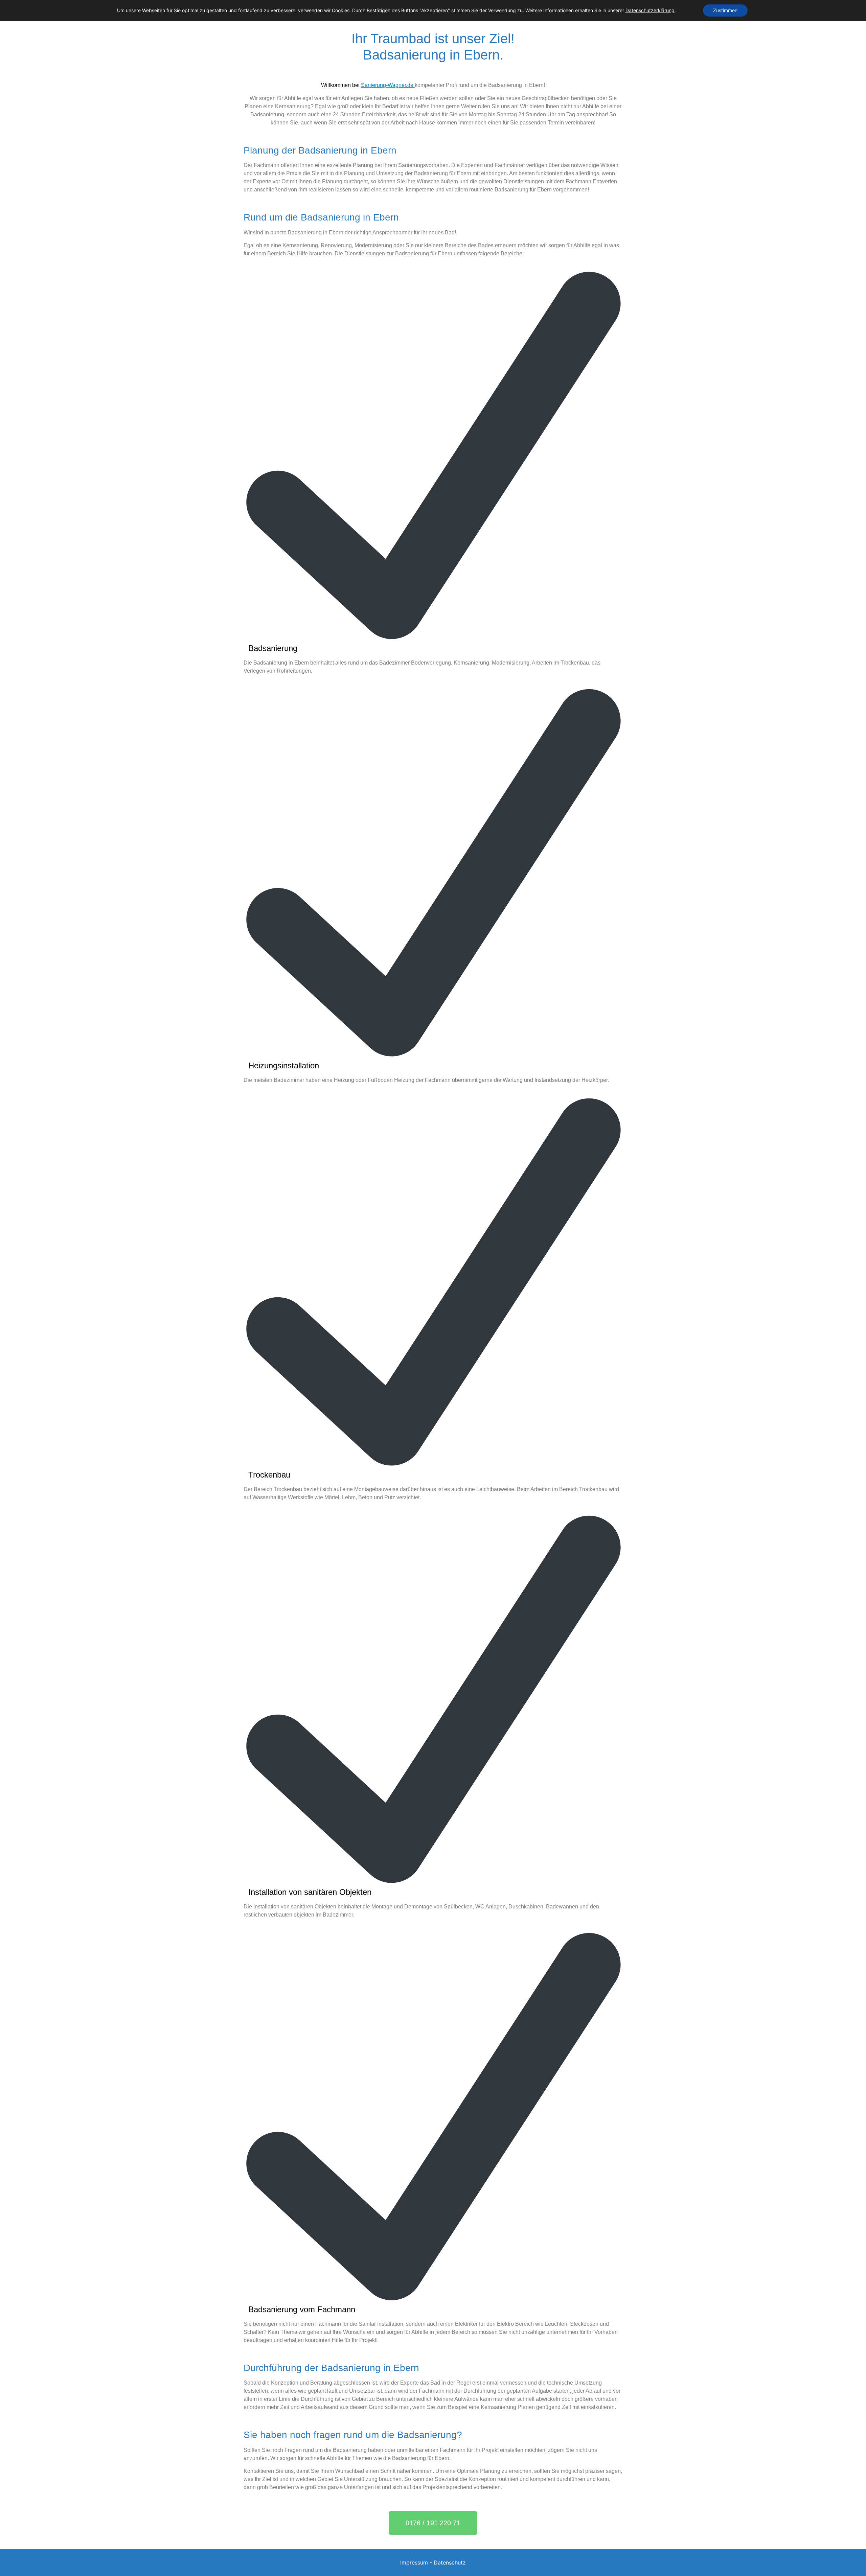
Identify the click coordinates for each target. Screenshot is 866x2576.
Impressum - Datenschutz (433, 2562)
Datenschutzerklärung (650, 10)
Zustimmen (725, 10)
